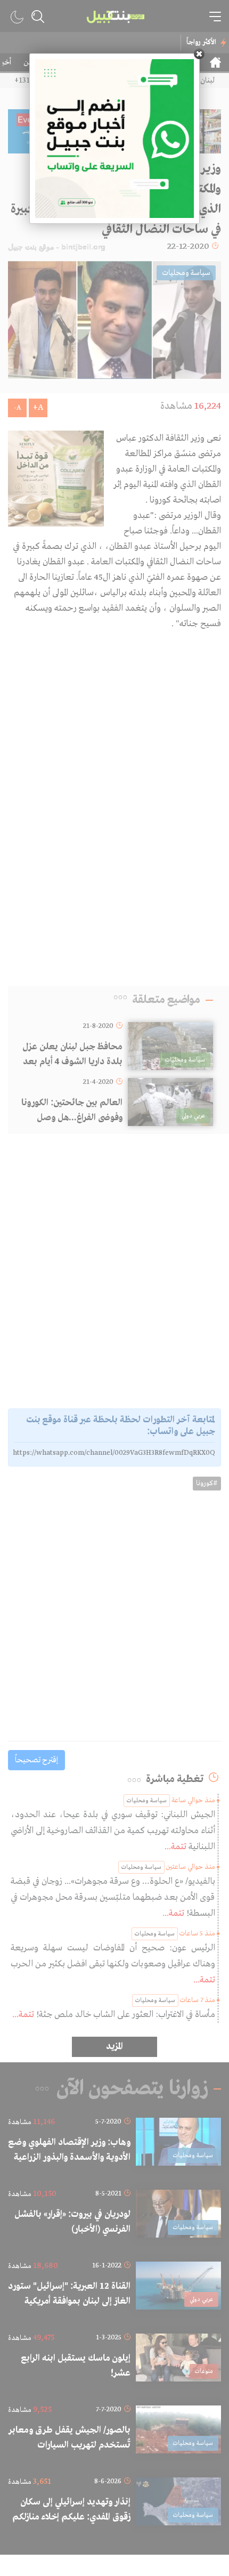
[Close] (199, 54)
